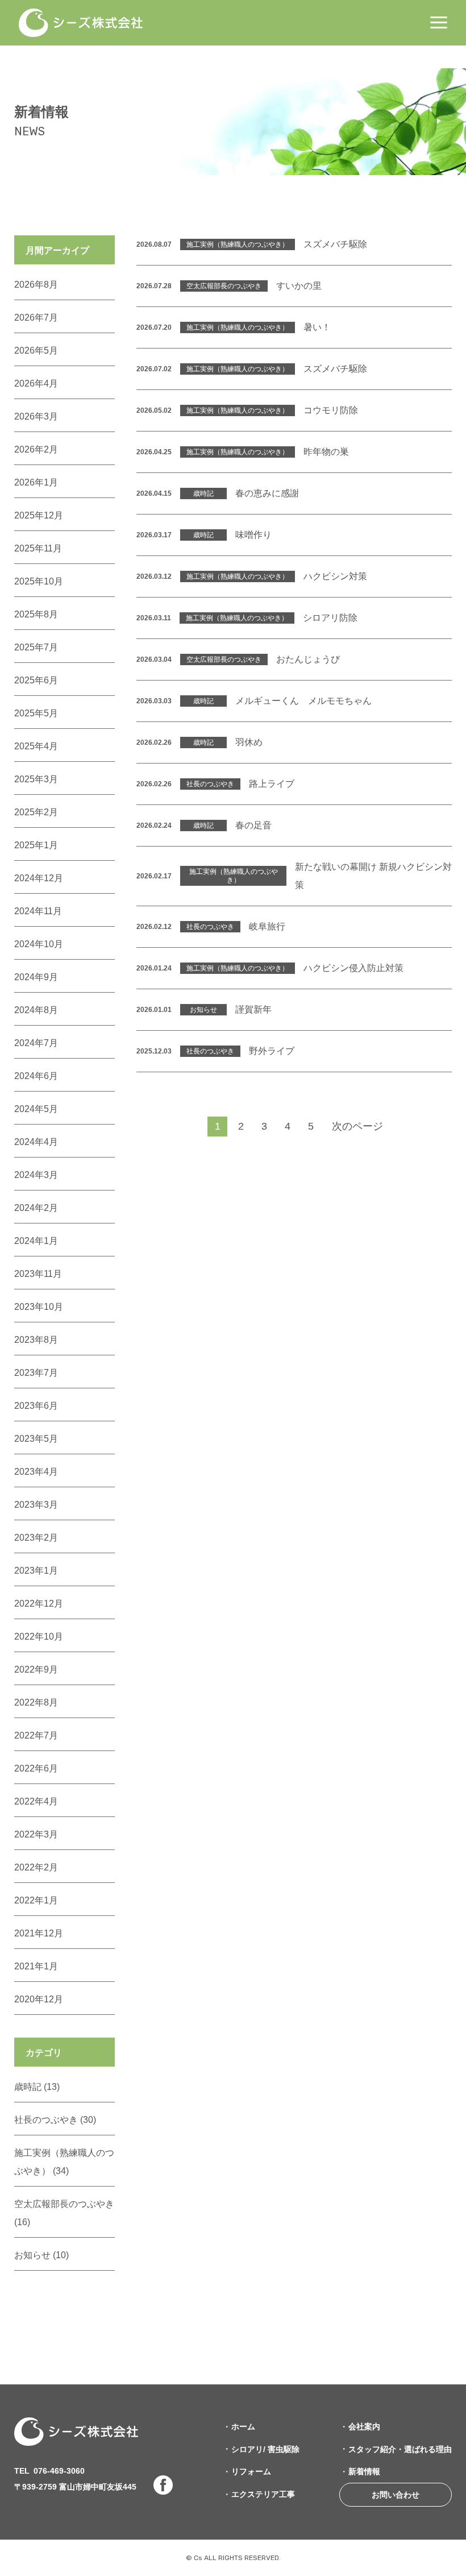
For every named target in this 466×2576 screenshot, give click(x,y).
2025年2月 (36, 812)
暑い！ (317, 327)
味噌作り (253, 535)
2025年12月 (39, 515)
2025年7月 (36, 647)
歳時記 (203, 493)
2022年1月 (36, 1900)
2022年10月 (39, 1637)
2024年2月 (36, 1208)
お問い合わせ (396, 2495)
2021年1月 (36, 1966)
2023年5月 (36, 1439)
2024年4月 (36, 1142)
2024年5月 (36, 1109)
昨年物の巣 (326, 452)
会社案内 (364, 2426)
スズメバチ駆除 (335, 244)
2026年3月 (36, 416)
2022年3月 (36, 1834)
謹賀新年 (253, 1009)
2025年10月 (39, 581)
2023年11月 (38, 1274)
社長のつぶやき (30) (55, 2120)
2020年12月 (39, 1999)
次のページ (357, 1126)
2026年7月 (36, 318)
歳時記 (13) (37, 2087)
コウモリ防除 (331, 410)
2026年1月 (36, 482)
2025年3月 (36, 779)
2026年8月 (36, 285)
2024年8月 (36, 1010)
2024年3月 (36, 1175)
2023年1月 (36, 1571)
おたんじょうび (308, 659)
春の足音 (253, 825)
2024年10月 (39, 944)
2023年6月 (36, 1406)
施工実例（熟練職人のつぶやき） (238, 244)
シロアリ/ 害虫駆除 (265, 2449)
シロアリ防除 (330, 618)
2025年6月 (36, 680)
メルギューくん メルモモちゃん (303, 701)
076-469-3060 (59, 2471)
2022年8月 (36, 1702)
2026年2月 (36, 449)
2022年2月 (36, 1867)
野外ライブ (272, 1051)
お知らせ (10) (41, 2255)
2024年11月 (38, 911)
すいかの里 (299, 286)
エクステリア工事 (263, 2494)
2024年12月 (39, 878)
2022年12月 (39, 1604)
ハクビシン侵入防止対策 (353, 968)
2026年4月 (36, 383)
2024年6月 (36, 1076)
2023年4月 (36, 1472)
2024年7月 (36, 1043)
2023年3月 (36, 1505)
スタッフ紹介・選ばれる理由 (400, 2449)
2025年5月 (36, 713)
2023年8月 (36, 1340)
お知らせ (203, 1010)
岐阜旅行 (267, 926)
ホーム (243, 2426)
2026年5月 (36, 350)
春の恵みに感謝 (267, 493)
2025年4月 (36, 746)
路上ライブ (272, 784)
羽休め (249, 742)
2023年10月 (39, 1307)
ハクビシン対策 (335, 576)
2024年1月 (36, 1241)
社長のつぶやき (210, 784)
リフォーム (251, 2471)
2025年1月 (36, 845)
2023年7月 (36, 1373)
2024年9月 (36, 977)
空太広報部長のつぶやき (224, 286)
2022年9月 (36, 1669)
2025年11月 (38, 548)
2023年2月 (36, 1538)
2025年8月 (36, 614)
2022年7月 (36, 1735)
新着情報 (364, 2471)
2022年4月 (36, 1801)
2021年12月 (39, 1933)
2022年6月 (36, 1768)
